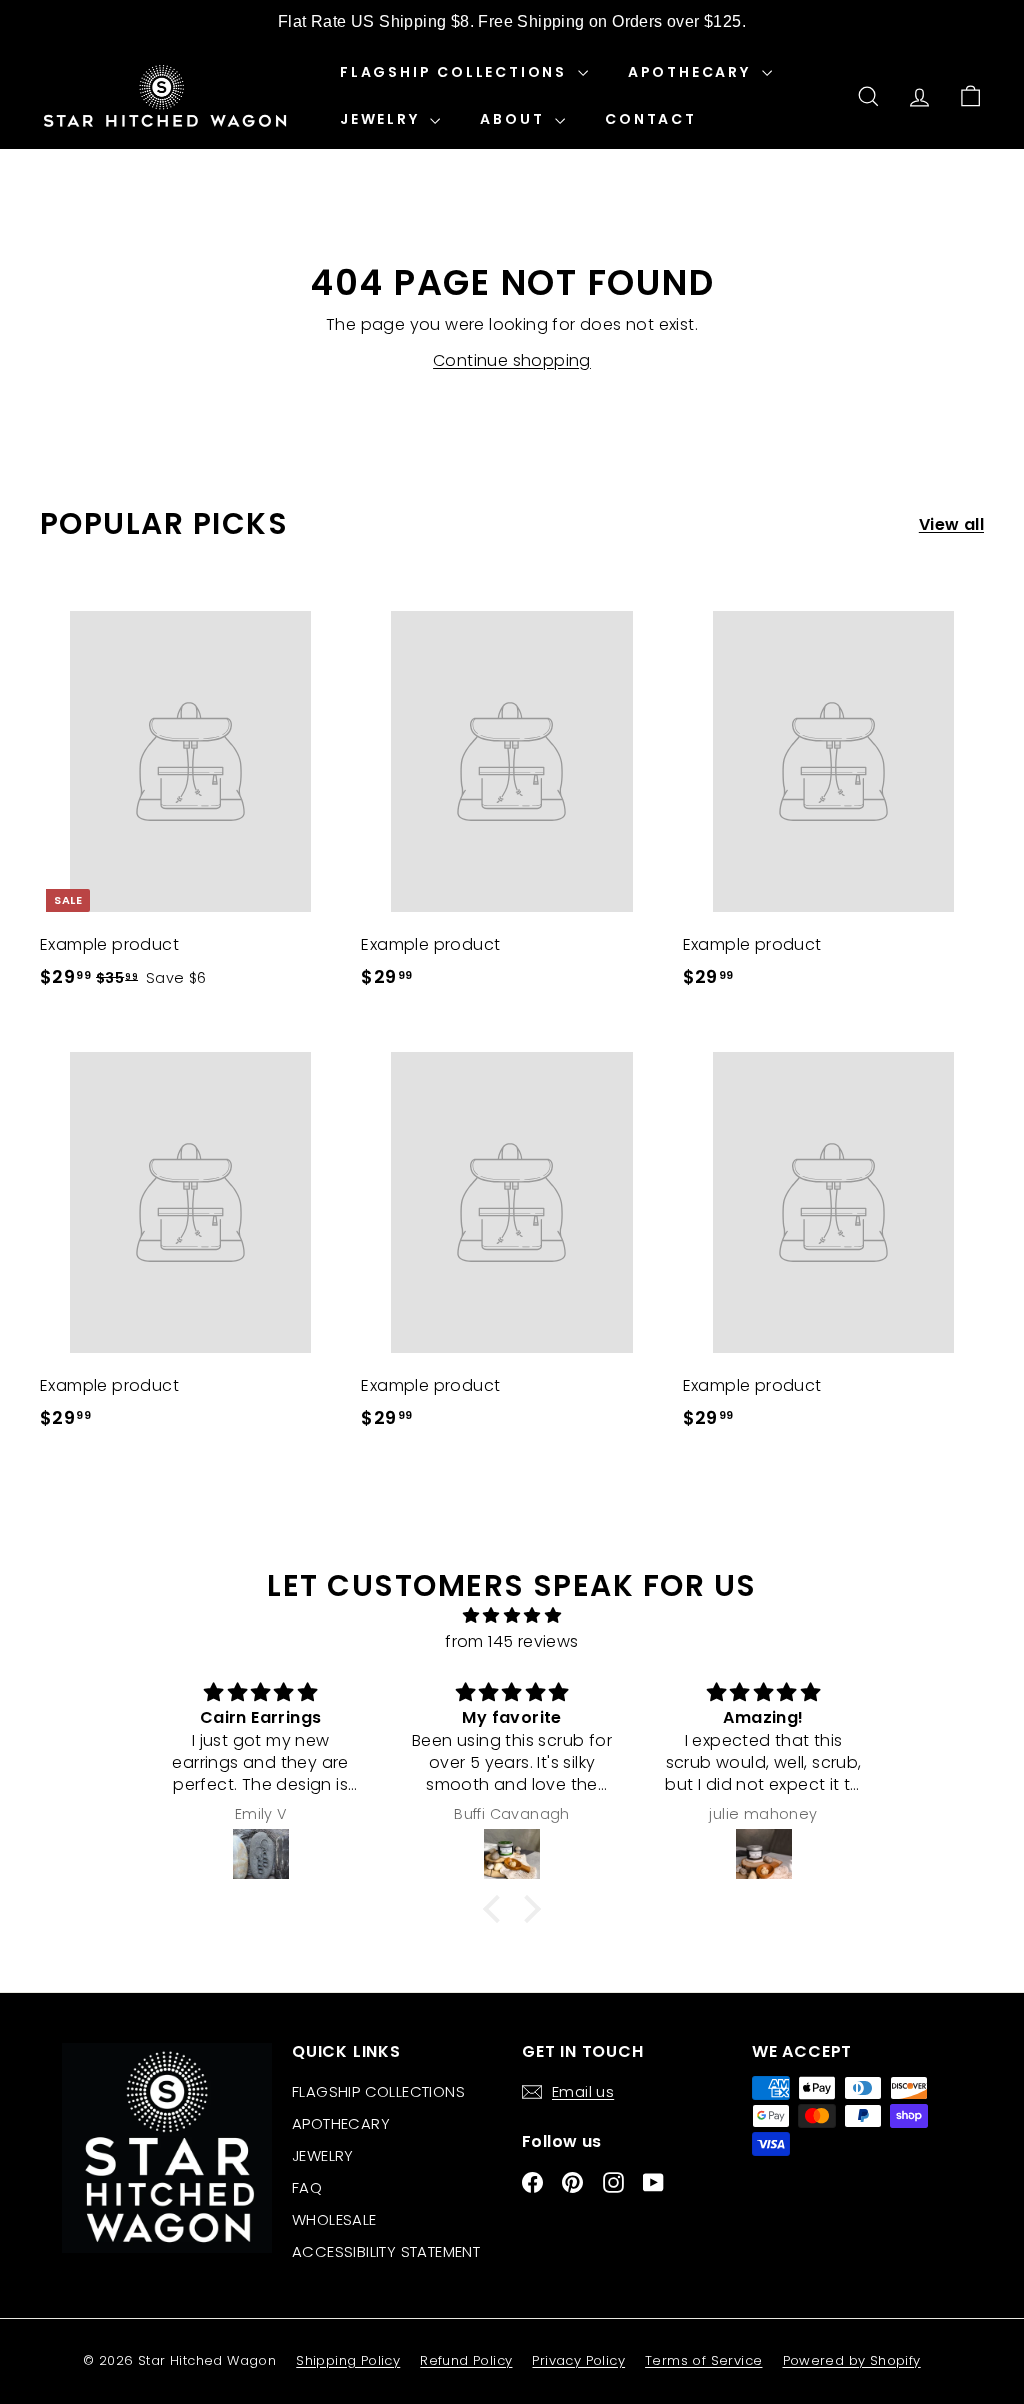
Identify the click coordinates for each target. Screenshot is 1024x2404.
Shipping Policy (348, 2360)
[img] (511, 1616)
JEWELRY (382, 119)
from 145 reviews (511, 1641)
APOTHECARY (692, 72)
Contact (651, 119)
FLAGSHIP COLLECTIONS (456, 72)
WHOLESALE (334, 2219)
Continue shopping (512, 360)
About (515, 119)
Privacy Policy (578, 2360)
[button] (497, 1909)
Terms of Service (703, 2360)
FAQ (307, 2187)
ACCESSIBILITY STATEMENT (386, 2251)
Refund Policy (466, 2360)
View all (951, 524)
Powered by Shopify (852, 2360)
